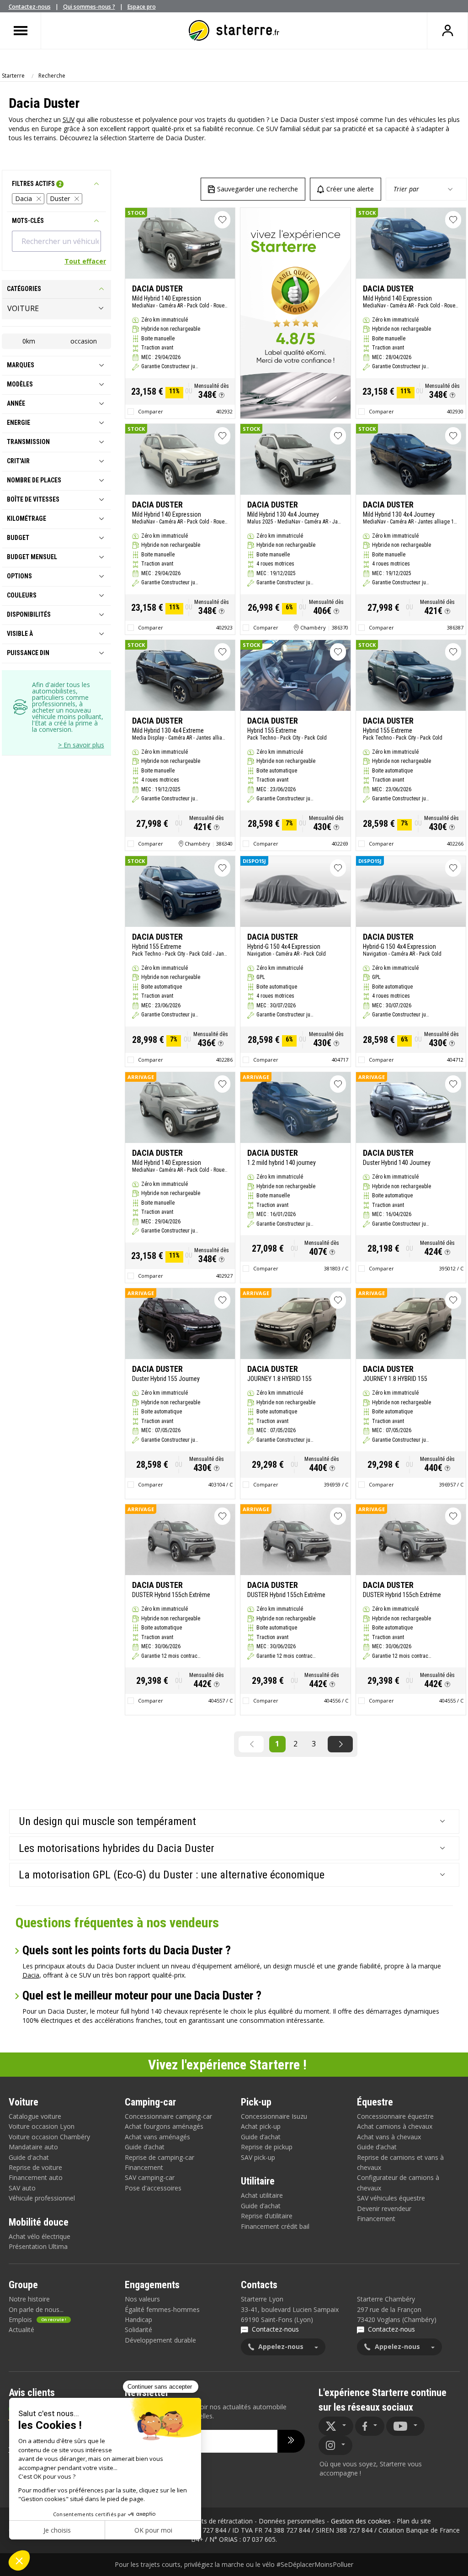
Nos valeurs (142, 2299)
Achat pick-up (261, 2126)
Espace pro (142, 7)
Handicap (138, 2319)
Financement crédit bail (275, 2226)
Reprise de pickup (267, 2147)
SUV (69, 119)
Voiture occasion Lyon (42, 2126)
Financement (144, 2167)
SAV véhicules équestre (391, 2198)
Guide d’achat (145, 2147)
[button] (222, 395)
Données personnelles (292, 2521)
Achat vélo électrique (40, 2236)
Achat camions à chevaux (395, 2126)
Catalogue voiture (35, 2116)
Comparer (151, 411)
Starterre (13, 76)
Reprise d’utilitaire (267, 2216)
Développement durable (160, 2340)
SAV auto (22, 2188)
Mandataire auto (33, 2147)
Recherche (52, 76)
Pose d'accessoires (153, 2188)
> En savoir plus (81, 745)
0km (29, 341)
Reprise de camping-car (160, 2157)
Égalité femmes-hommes (162, 2309)
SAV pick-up (258, 2157)
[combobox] (56, 241)
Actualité (21, 2330)
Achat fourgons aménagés (164, 2126)
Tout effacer (85, 261)
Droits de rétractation (221, 2521)
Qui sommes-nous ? (89, 7)
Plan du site (414, 2521)
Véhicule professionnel (42, 2198)
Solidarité (138, 2330)
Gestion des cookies (361, 2521)
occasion (84, 341)
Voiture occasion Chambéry (49, 2137)
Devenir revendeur (384, 2208)
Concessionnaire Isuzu (274, 2116)
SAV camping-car (150, 2177)
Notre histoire (29, 2299)
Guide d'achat (29, 2157)
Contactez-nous (30, 7)
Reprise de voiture (35, 2167)
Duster (60, 198)
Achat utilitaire (262, 2195)
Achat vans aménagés (157, 2137)
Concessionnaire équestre (395, 2116)
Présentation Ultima (38, 2246)
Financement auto (36, 2177)
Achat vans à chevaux (389, 2137)
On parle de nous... (36, 2309)
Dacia (24, 198)
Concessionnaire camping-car (168, 2116)
